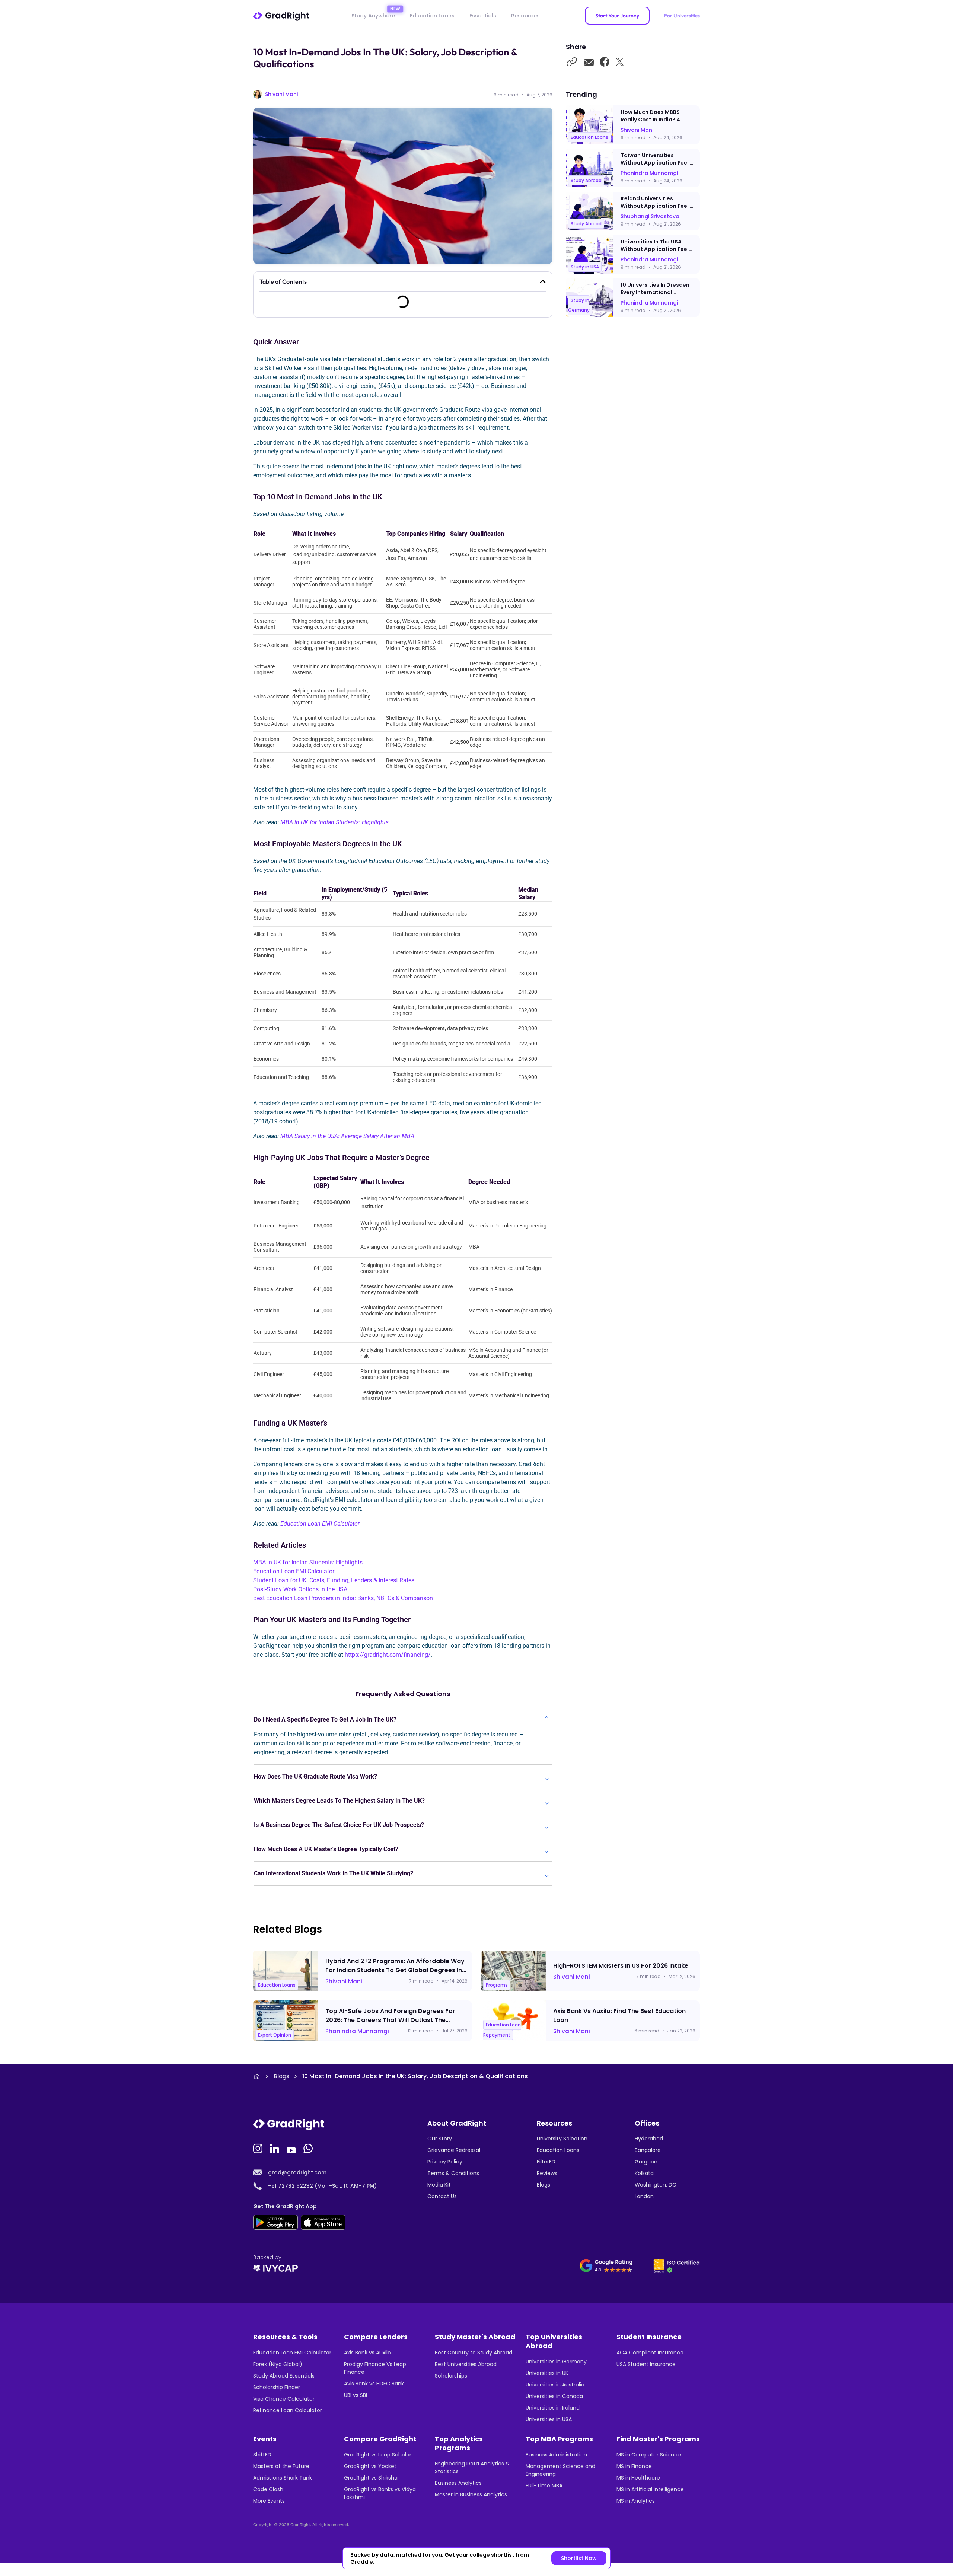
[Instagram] (259, 2148)
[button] (543, 281)
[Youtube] (292, 2148)
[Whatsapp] (309, 2148)
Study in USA (585, 267)
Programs (497, 1985)
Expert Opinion (275, 2034)
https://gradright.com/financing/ (388, 1655)
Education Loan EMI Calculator (320, 1524)
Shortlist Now (579, 2558)
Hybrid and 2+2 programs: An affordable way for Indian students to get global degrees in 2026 (395, 1970)
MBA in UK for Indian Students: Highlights (334, 822)
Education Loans (432, 16)
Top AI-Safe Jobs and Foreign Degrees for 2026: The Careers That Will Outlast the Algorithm (390, 2020)
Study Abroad (586, 180)
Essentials (483, 16)
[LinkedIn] (275, 2148)
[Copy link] (572, 63)
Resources (525, 16)
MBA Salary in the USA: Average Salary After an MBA (347, 1136)
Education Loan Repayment (502, 2030)
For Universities (682, 16)
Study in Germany (579, 305)
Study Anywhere (373, 16)
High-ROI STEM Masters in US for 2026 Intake (621, 1966)
